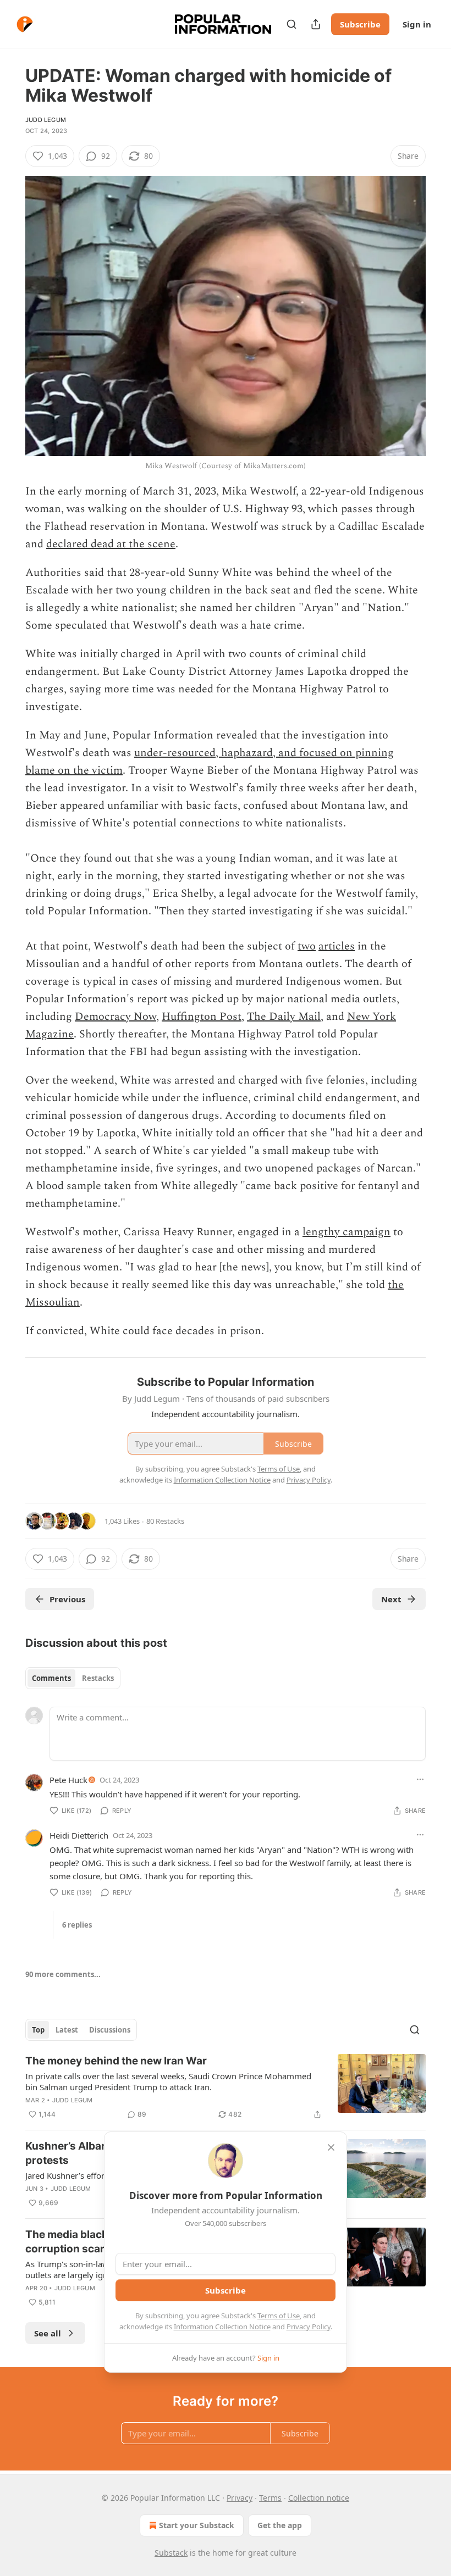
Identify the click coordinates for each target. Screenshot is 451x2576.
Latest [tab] (67, 2030)
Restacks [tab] (98, 1678)
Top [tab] (38, 2030)
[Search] (291, 24)
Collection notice (319, 2498)
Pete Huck (68, 1780)
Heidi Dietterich (79, 1835)
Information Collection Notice (222, 2327)
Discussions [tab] (110, 2030)
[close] (331, 2147)
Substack (171, 2553)
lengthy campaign (346, 1232)
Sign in (417, 24)
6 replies (77, 1925)
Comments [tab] (51, 1678)
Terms (270, 2498)
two (307, 946)
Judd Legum (46, 120)
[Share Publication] (316, 24)
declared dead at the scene (111, 544)
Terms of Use (279, 2316)
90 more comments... (63, 1974)
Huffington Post (202, 1017)
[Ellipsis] (420, 1779)
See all (48, 2333)
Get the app (280, 2525)
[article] (226, 2088)
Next (391, 1599)
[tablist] (73, 1678)
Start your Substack (197, 2525)
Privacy (240, 2498)
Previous (67, 1599)
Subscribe (360, 24)
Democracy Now (116, 1017)
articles (337, 946)
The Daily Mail (284, 1017)
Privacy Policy (309, 2327)
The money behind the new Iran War (116, 2061)
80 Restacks (165, 1521)
